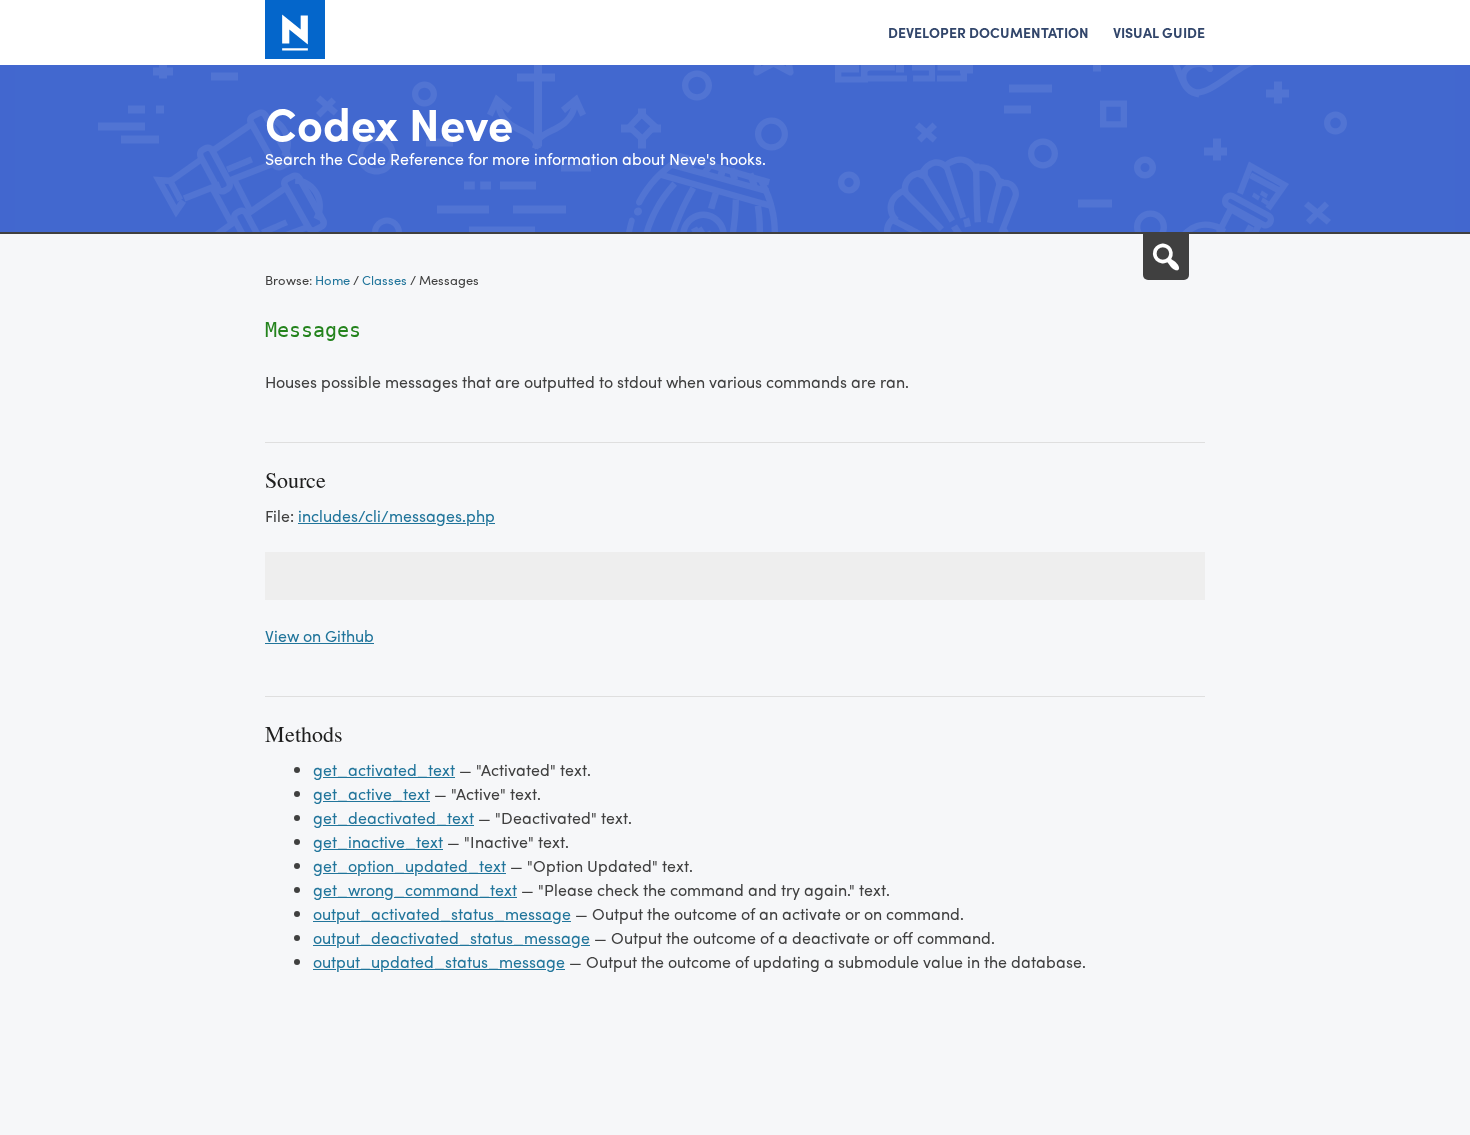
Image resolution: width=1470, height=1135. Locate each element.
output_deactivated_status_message (451, 937)
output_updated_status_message (439, 961)
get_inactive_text (378, 841)
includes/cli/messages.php (396, 515)
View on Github (319, 635)
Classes (384, 279)
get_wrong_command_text (415, 889)
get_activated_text (384, 769)
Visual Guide (1159, 32)
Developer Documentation (988, 32)
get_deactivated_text (393, 817)
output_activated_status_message (442, 913)
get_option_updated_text (409, 865)
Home (332, 279)
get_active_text (371, 793)
